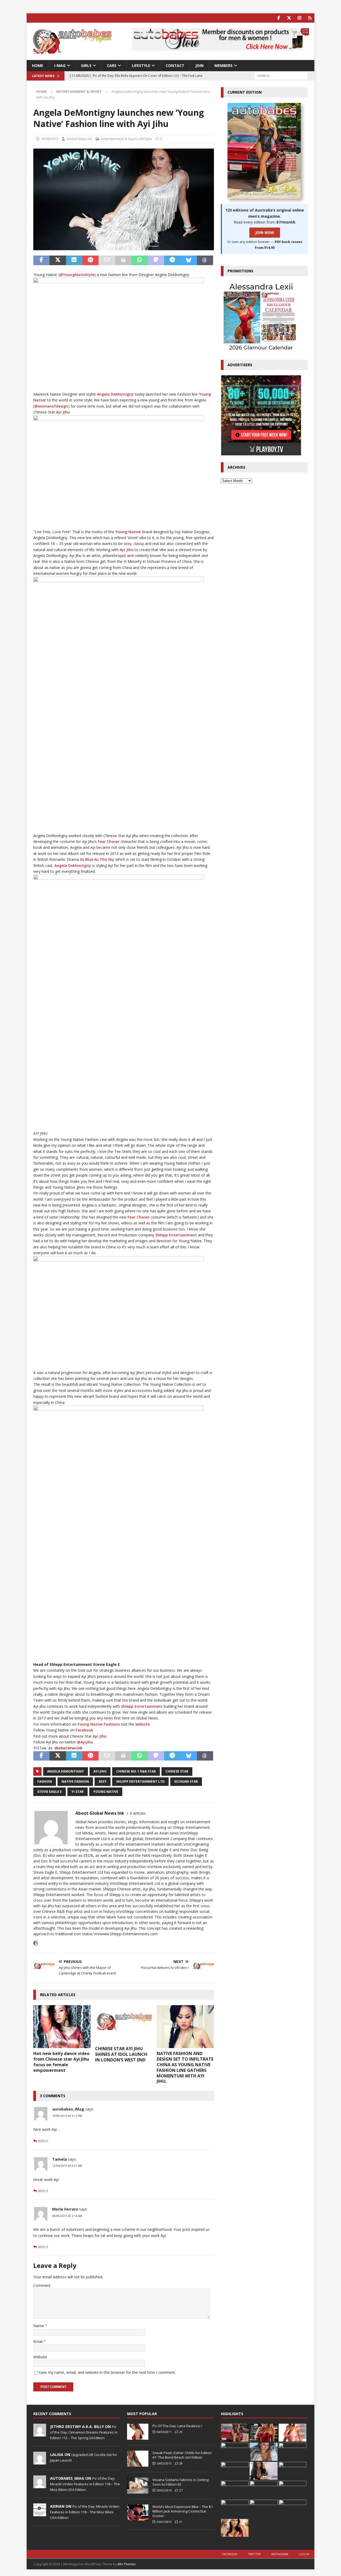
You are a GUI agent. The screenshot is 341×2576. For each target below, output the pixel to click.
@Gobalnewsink (68, 1748)
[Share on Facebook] (41, 260)
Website (40, 2357)
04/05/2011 (164, 2432)
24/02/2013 (164, 2463)
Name (39, 2326)
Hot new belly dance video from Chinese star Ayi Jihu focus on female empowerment (61, 2062)
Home (38, 65)
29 (181, 2432)
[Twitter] (289, 18)
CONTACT (175, 65)
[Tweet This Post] (58, 260)
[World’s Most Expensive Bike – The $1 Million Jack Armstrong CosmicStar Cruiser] (138, 2513)
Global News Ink (79, 139)
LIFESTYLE (141, 65)
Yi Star (78, 1792)
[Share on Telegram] (172, 260)
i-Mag (60, 65)
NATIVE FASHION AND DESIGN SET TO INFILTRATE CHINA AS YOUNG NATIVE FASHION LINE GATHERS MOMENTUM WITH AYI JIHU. (185, 2067)
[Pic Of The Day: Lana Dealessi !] (138, 2432)
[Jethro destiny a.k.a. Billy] (40, 2434)
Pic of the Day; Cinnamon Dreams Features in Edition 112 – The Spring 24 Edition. (84, 2432)
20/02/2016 (164, 2490)
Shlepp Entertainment (176, 1235)
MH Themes (127, 2564)
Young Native (128, 532)
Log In (304, 2554)
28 (181, 2463)
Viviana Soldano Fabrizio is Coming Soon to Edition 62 (180, 2482)
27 (181, 2490)
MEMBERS (224, 65)
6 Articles (138, 1813)
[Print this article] (123, 260)
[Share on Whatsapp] (139, 260)
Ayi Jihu (63, 412)
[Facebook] (279, 18)
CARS (112, 65)
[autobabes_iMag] (40, 2485)
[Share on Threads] (205, 260)
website (143, 1724)
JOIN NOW (265, 232)
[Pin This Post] (90, 260)
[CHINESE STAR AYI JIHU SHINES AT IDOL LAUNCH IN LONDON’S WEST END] (124, 2024)
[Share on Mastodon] (156, 260)
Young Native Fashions (99, 1724)
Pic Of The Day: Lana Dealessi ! (177, 2426)
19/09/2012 (50, 139)
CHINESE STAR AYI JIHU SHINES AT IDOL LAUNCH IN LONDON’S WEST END (121, 2054)
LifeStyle (145, 139)
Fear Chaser (109, 841)
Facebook (84, 1730)
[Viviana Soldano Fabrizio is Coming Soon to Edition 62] (138, 2486)
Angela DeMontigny (115, 394)
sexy (103, 1781)
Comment (42, 2285)
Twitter (254, 2554)
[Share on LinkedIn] (74, 260)
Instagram (280, 2554)
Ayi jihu (100, 1771)
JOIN (199, 65)
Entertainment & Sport (119, 139)
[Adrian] (40, 2513)
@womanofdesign (51, 406)
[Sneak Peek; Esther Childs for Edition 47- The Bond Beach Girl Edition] (138, 2459)
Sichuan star (186, 1781)
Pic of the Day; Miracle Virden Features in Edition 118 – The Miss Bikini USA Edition (85, 2484)
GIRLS (86, 65)
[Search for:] (281, 76)
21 (181, 2522)
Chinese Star (177, 1771)
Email (38, 2341)
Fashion (45, 1781)
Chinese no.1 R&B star (136, 1771)
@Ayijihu (85, 1742)
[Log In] (310, 18)
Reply (43, 2141)
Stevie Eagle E (50, 1792)
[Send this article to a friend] (107, 260)
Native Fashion (75, 1781)
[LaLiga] (40, 2462)
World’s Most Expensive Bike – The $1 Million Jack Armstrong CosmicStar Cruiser (183, 2511)
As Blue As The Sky (97, 859)
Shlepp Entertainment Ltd (140, 1781)
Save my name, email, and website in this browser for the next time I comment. (107, 2372)
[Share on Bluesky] (188, 260)
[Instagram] (299, 18)
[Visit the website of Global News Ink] (36, 1943)
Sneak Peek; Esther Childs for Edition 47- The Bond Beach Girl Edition (182, 2455)
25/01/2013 (164, 2522)
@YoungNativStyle (77, 275)
